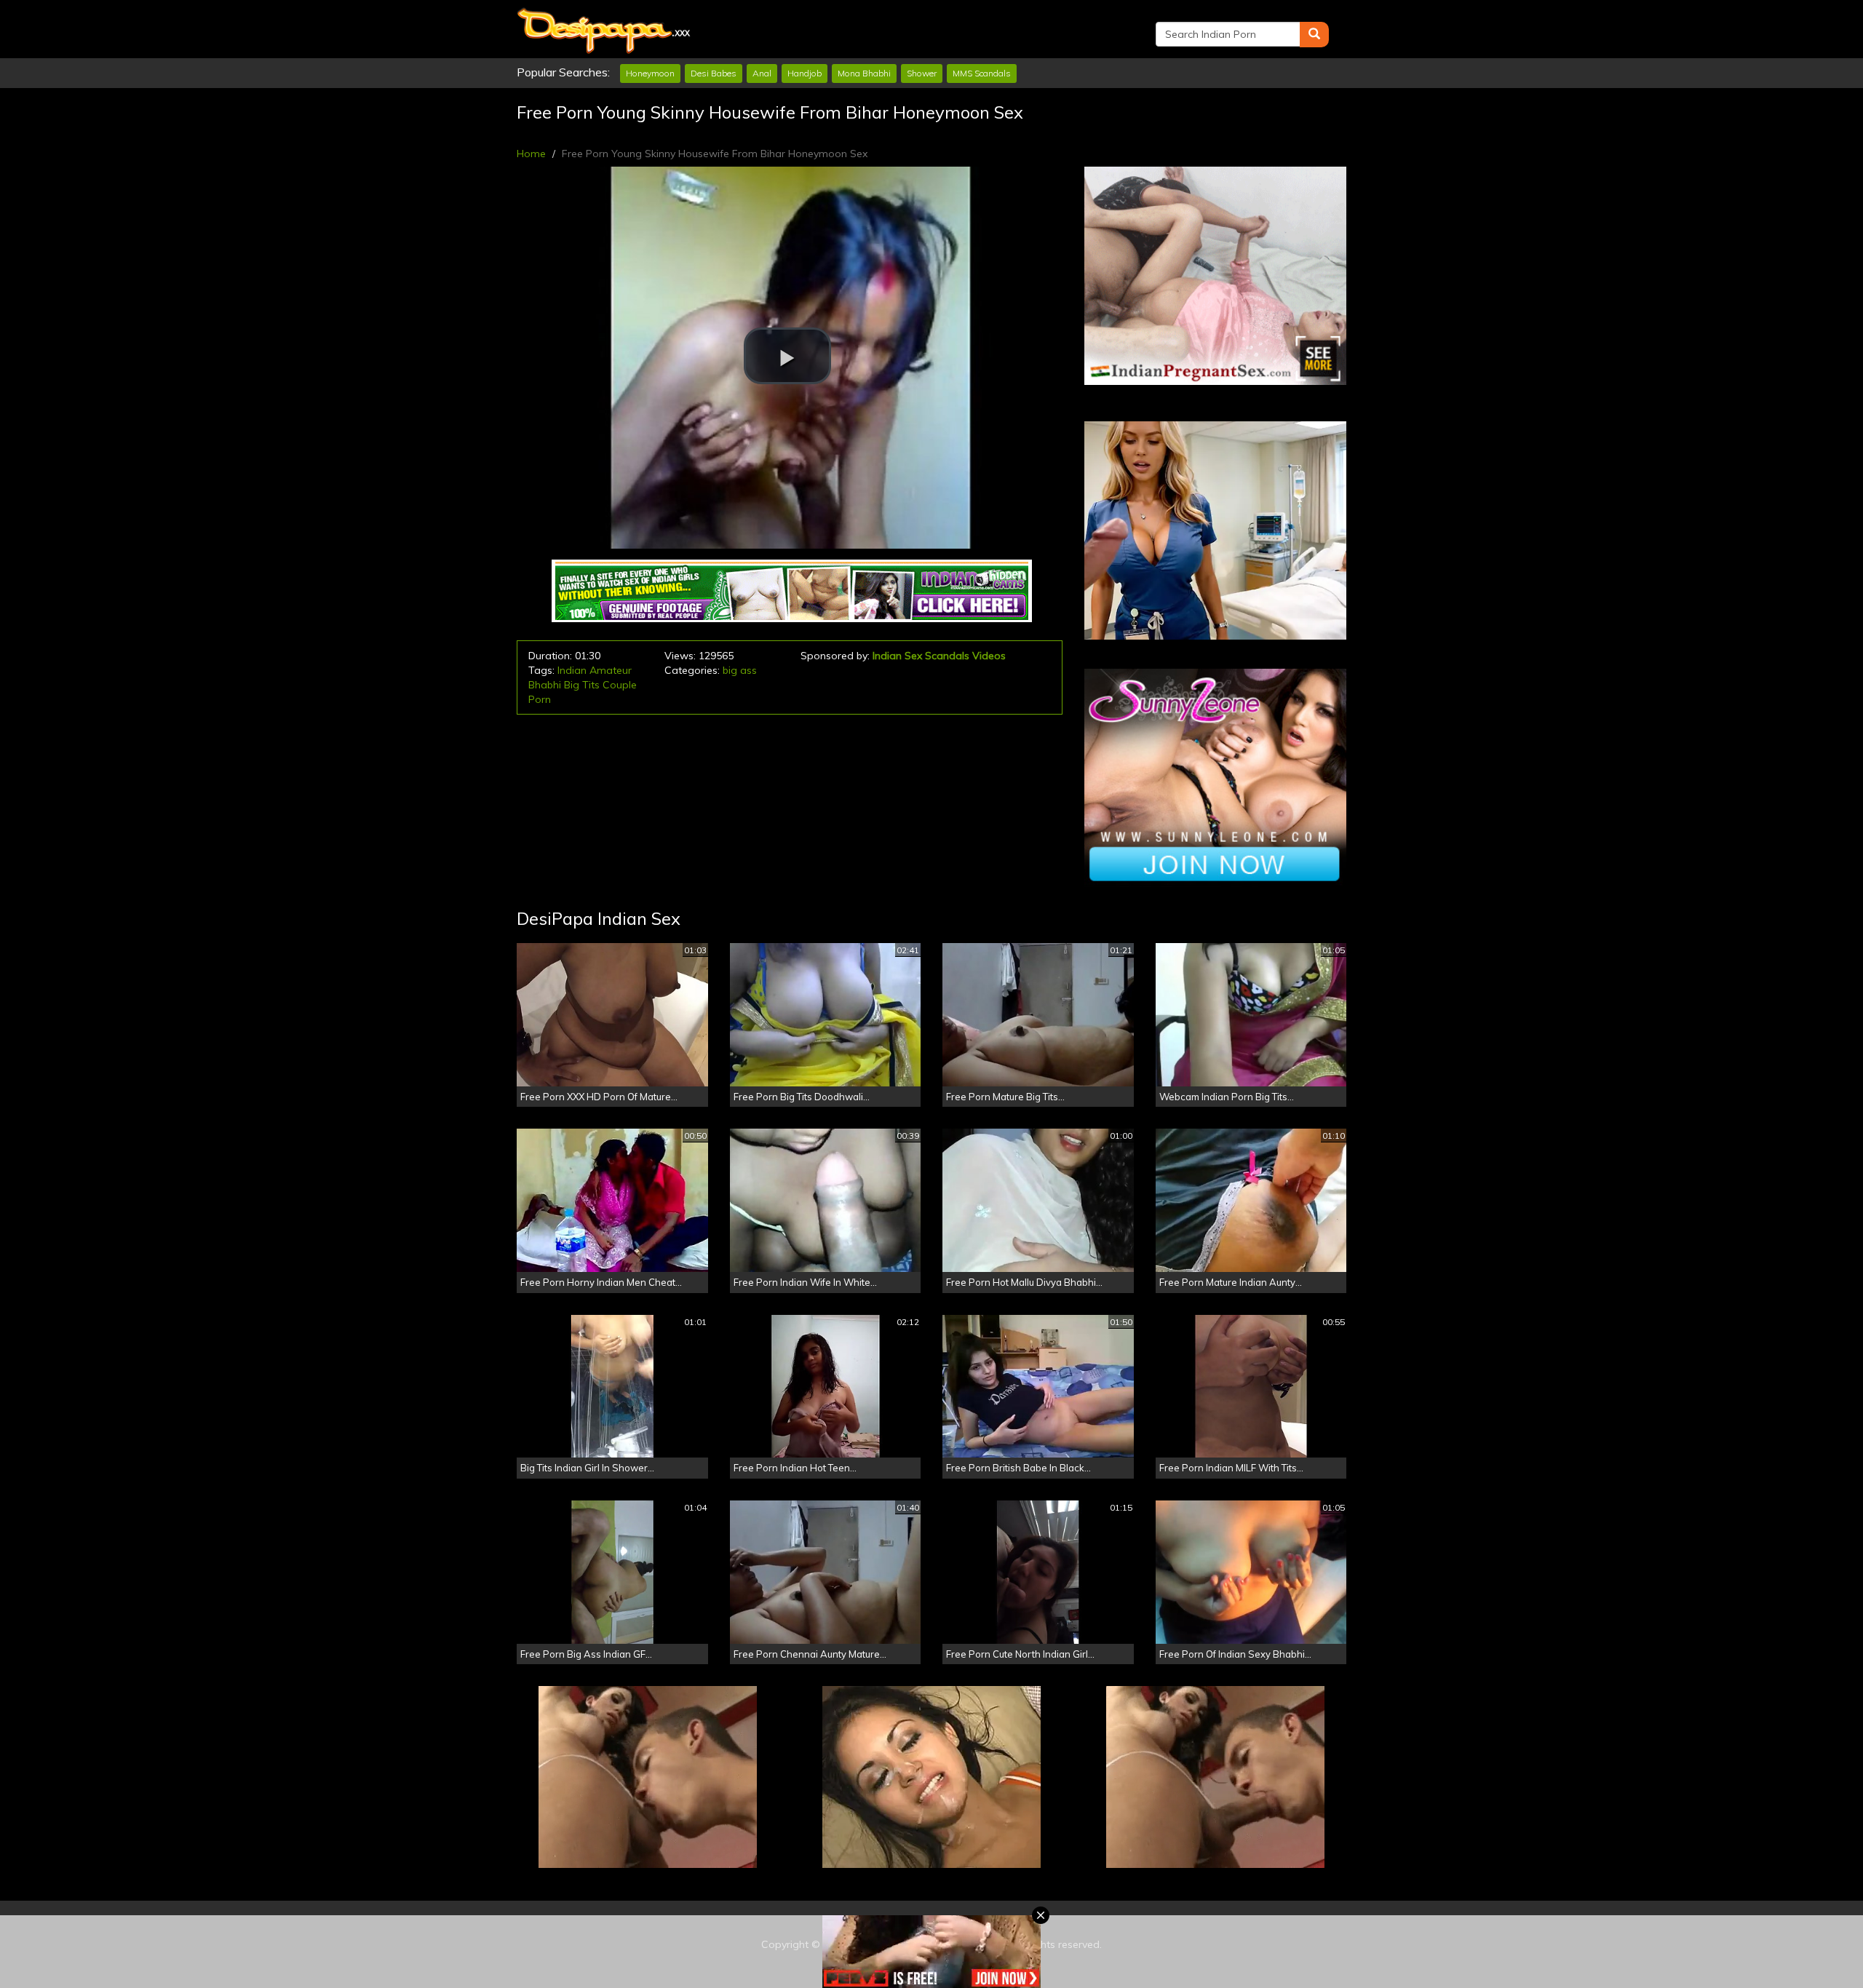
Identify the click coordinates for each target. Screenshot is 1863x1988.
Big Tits (582, 685)
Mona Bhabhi (864, 73)
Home (531, 154)
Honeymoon (650, 73)
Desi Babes (714, 73)
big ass (740, 670)
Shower (922, 73)
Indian (572, 670)
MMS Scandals (982, 73)
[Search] (1314, 35)
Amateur (611, 670)
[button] (787, 356)
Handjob (805, 73)
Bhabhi (545, 685)
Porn (540, 699)
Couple (620, 685)
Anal (762, 73)
